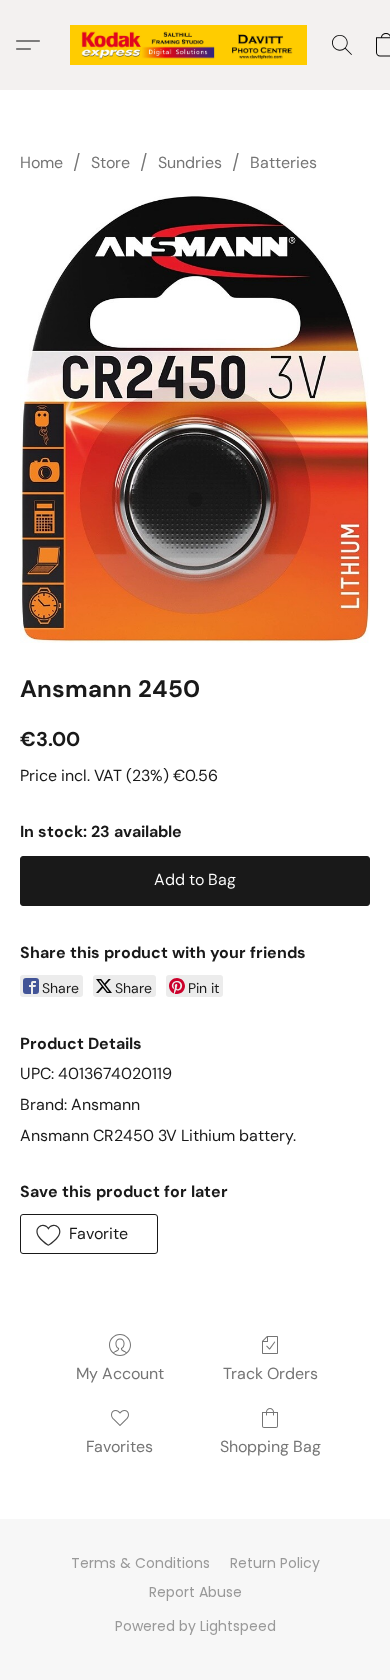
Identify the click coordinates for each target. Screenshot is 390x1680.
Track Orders (270, 1373)
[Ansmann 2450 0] (195, 419)
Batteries (283, 162)
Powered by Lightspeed (195, 1626)
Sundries (190, 162)
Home (41, 162)
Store (110, 162)
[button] (195, 45)
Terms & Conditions (140, 1563)
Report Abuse (195, 1592)
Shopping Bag (270, 1446)
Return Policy (275, 1563)
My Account (120, 1373)
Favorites (119, 1446)
